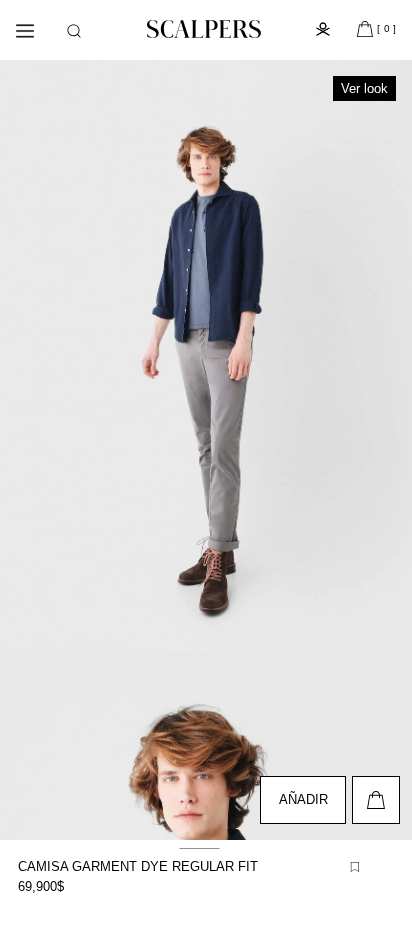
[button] (74, 31)
